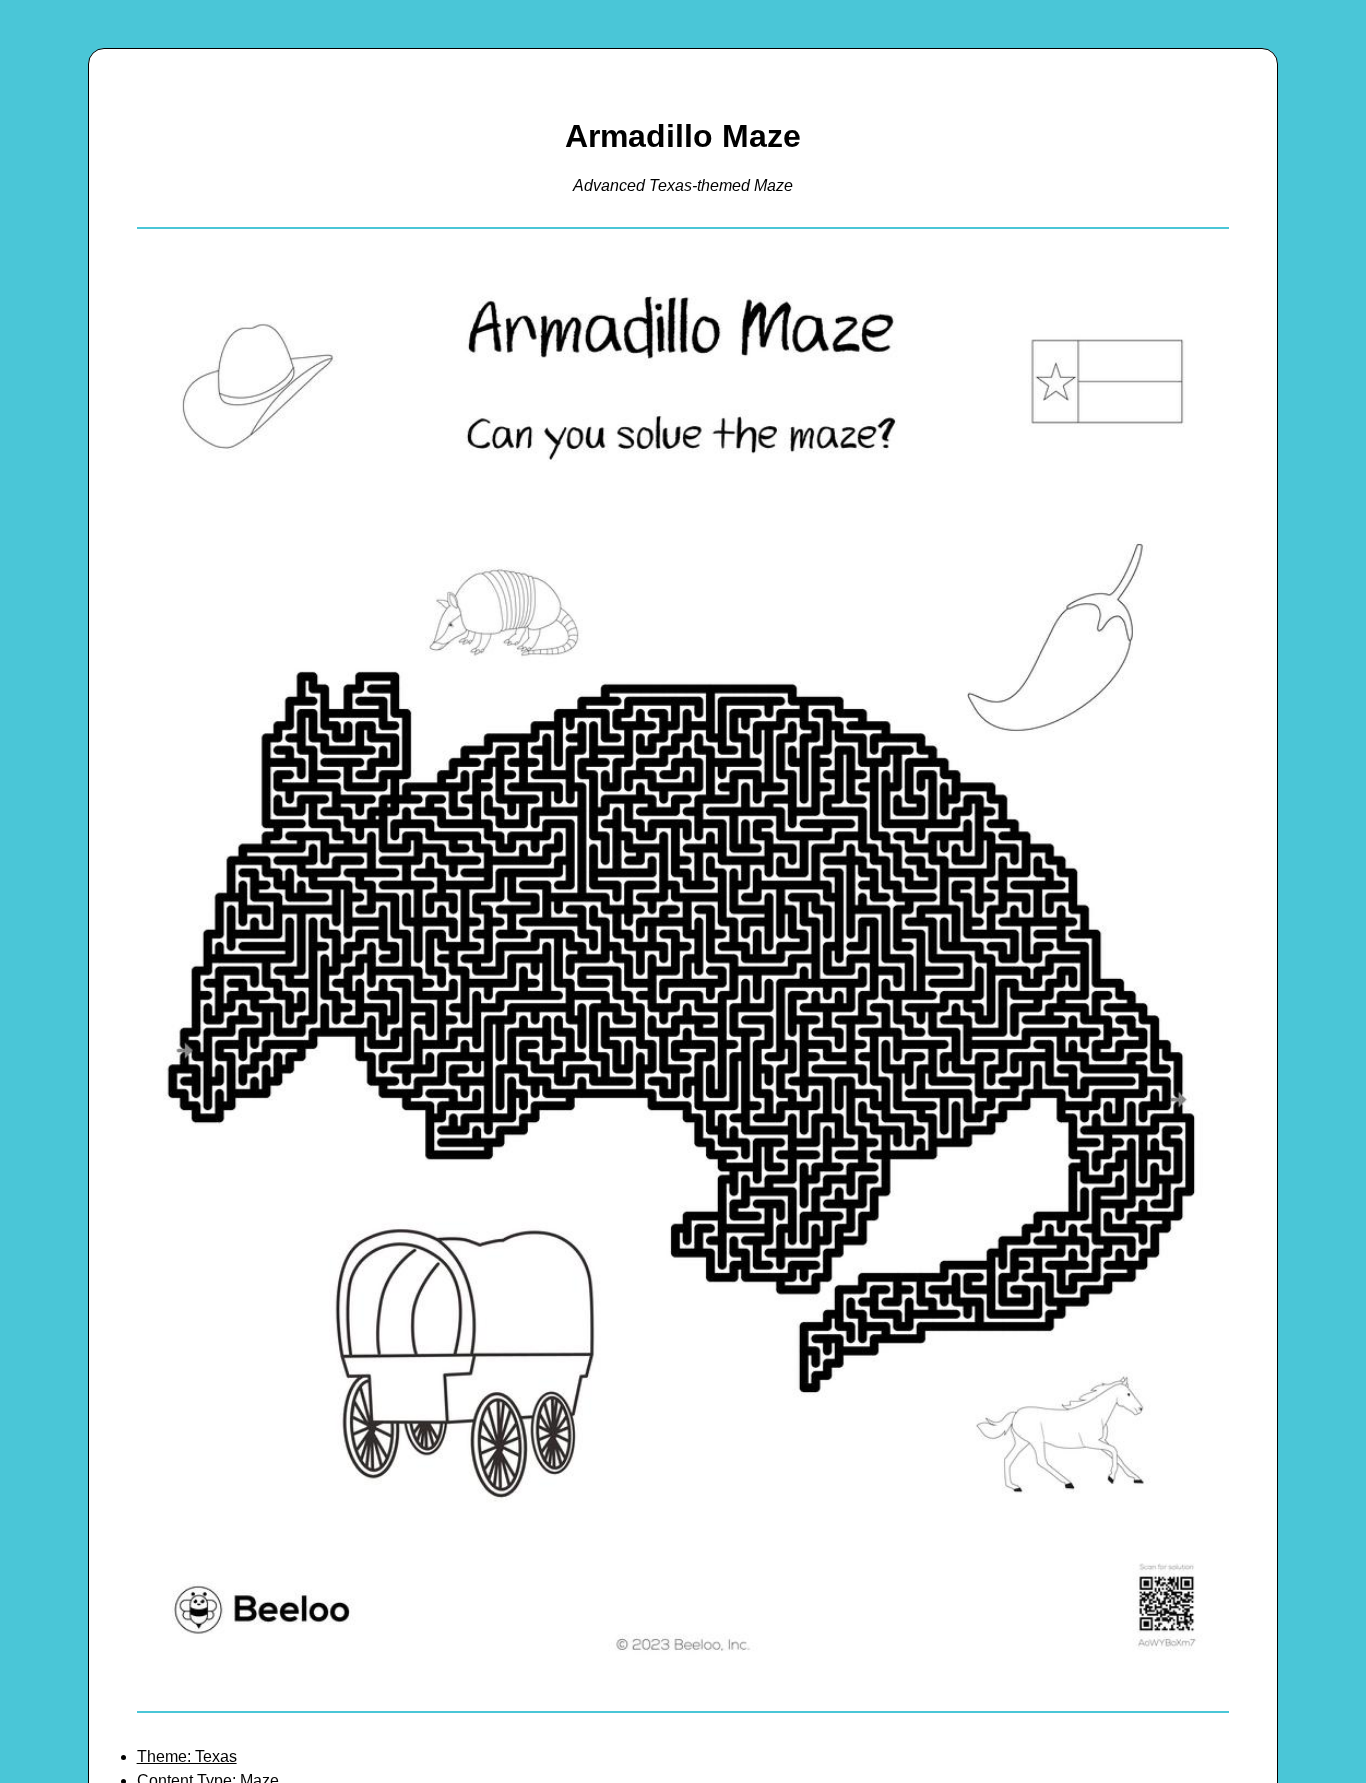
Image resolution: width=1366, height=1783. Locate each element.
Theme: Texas (187, 1756)
